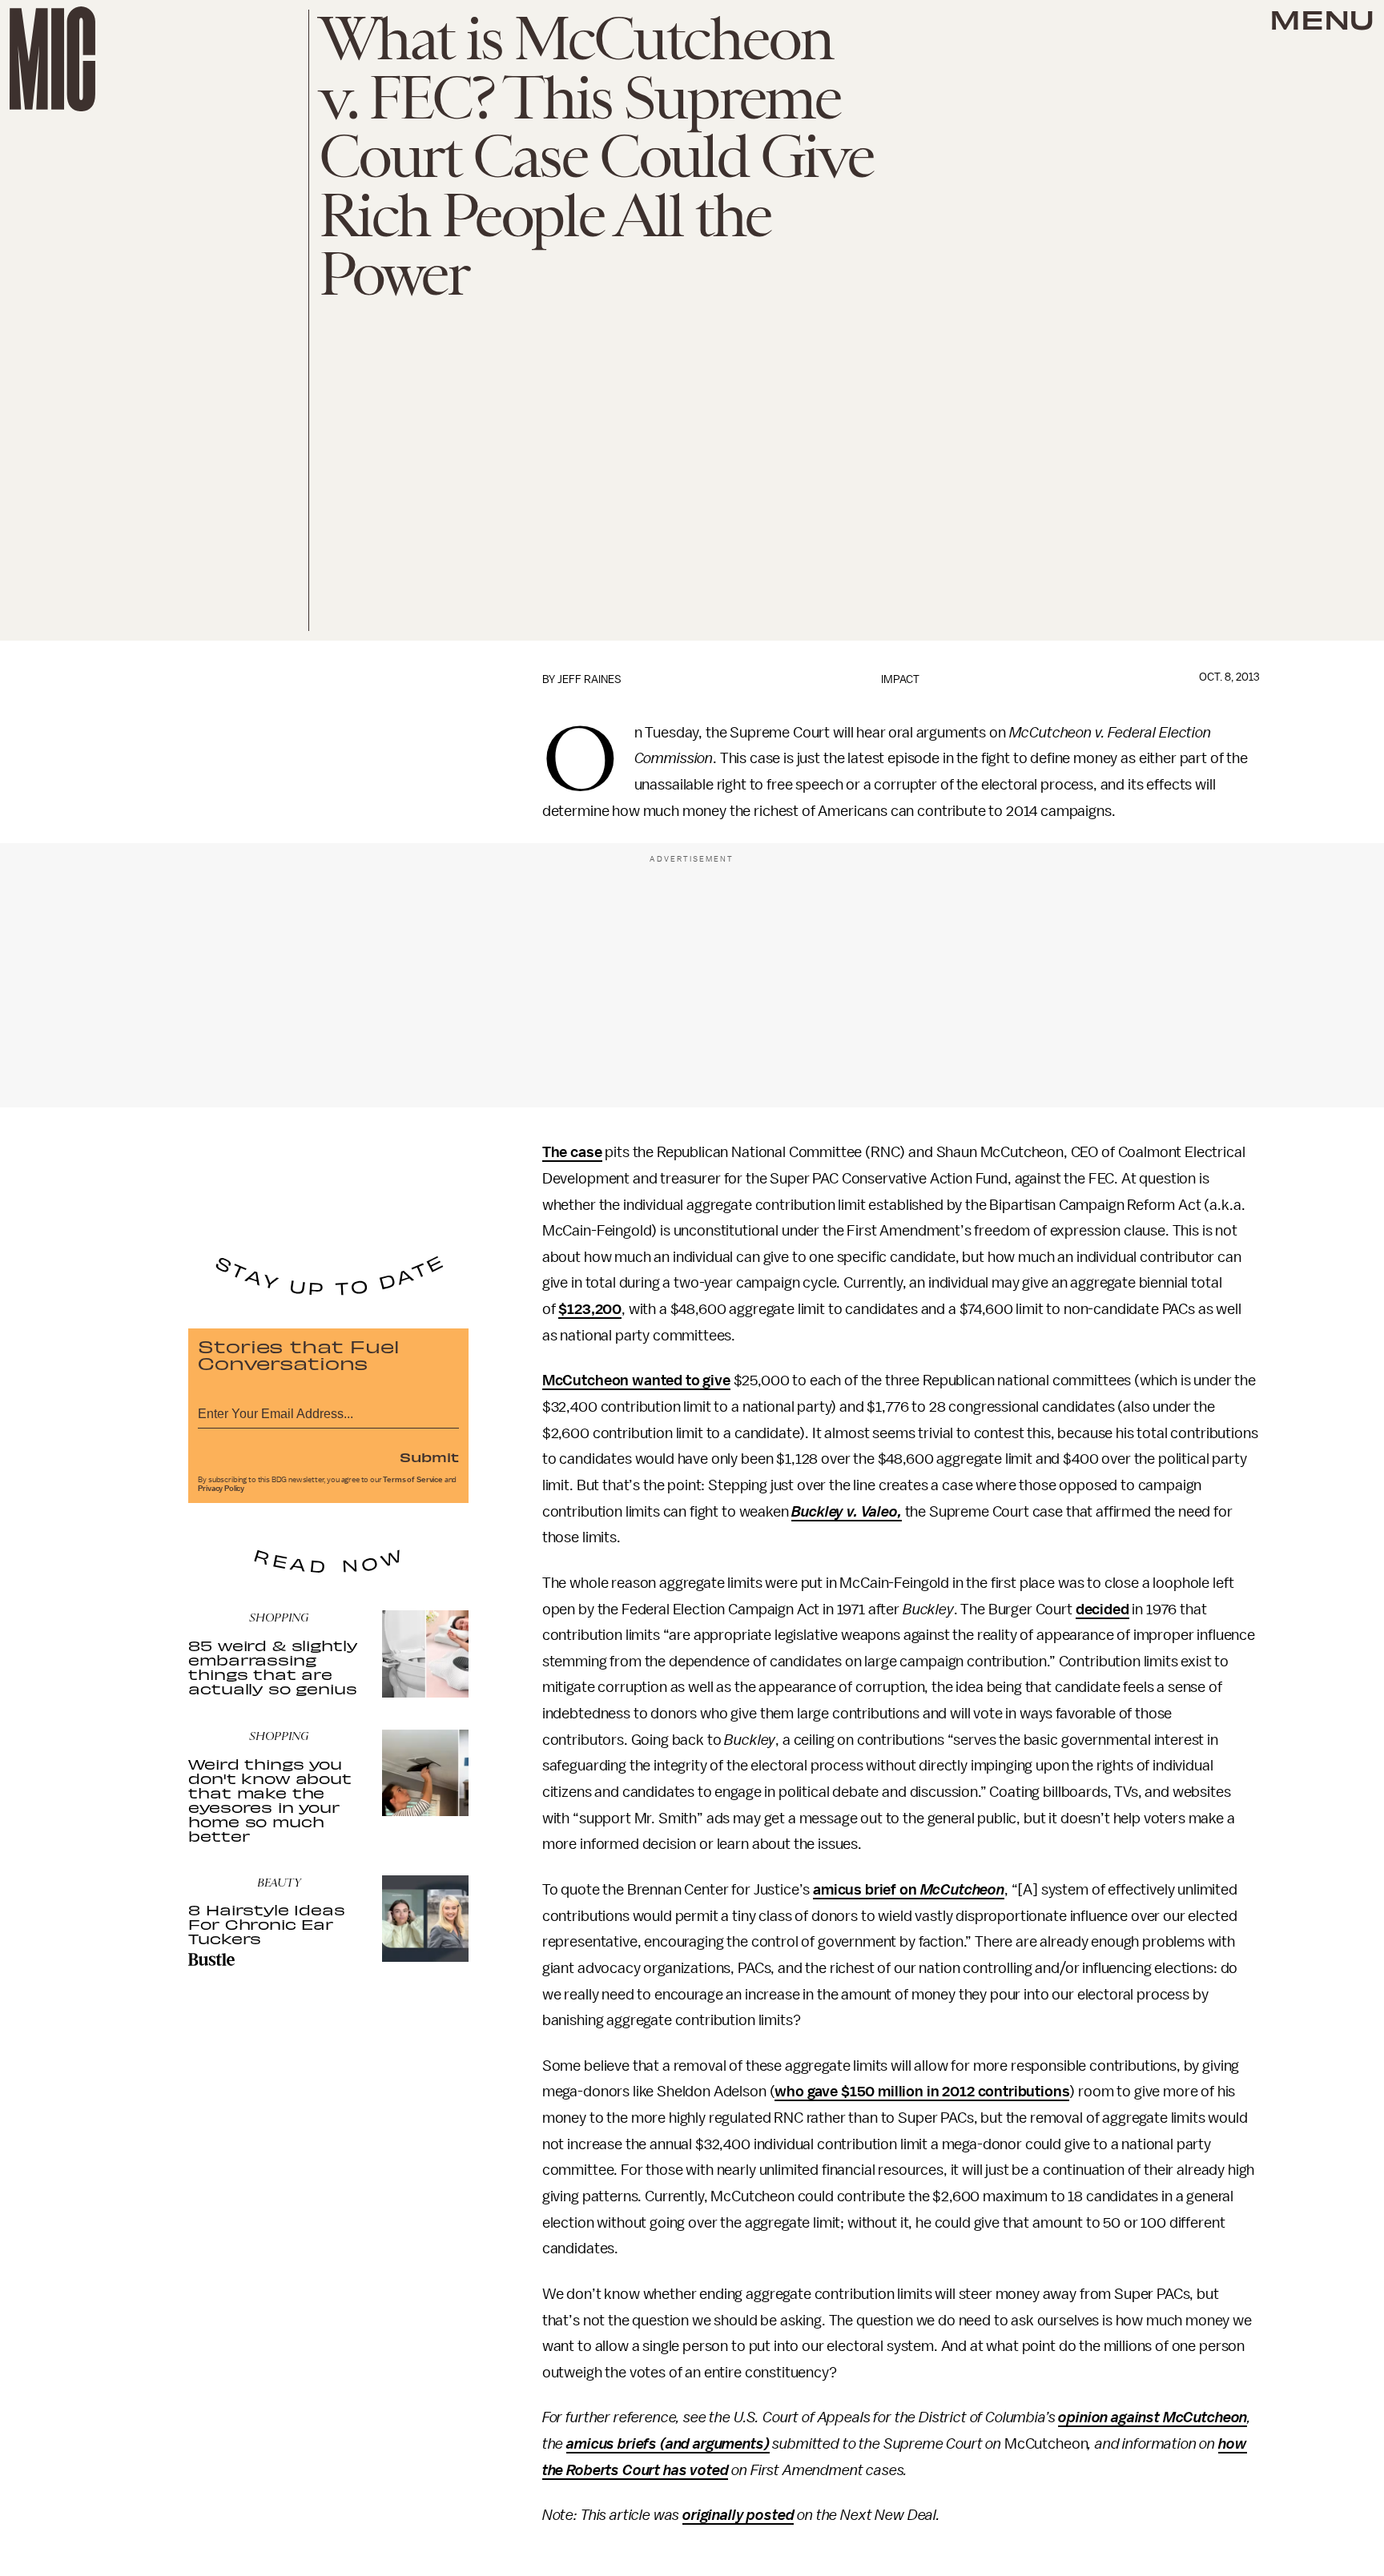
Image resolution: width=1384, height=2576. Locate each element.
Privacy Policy (221, 1489)
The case (572, 1152)
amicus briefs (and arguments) (668, 2444)
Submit (429, 1457)
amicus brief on (866, 1890)
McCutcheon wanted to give (636, 1380)
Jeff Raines (589, 679)
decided (1102, 1609)
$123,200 (590, 1309)
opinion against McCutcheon (1153, 2417)
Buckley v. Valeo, (846, 1512)
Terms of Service (412, 1480)
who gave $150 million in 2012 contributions (922, 2092)
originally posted (738, 2515)
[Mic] (52, 59)
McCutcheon (962, 1890)
